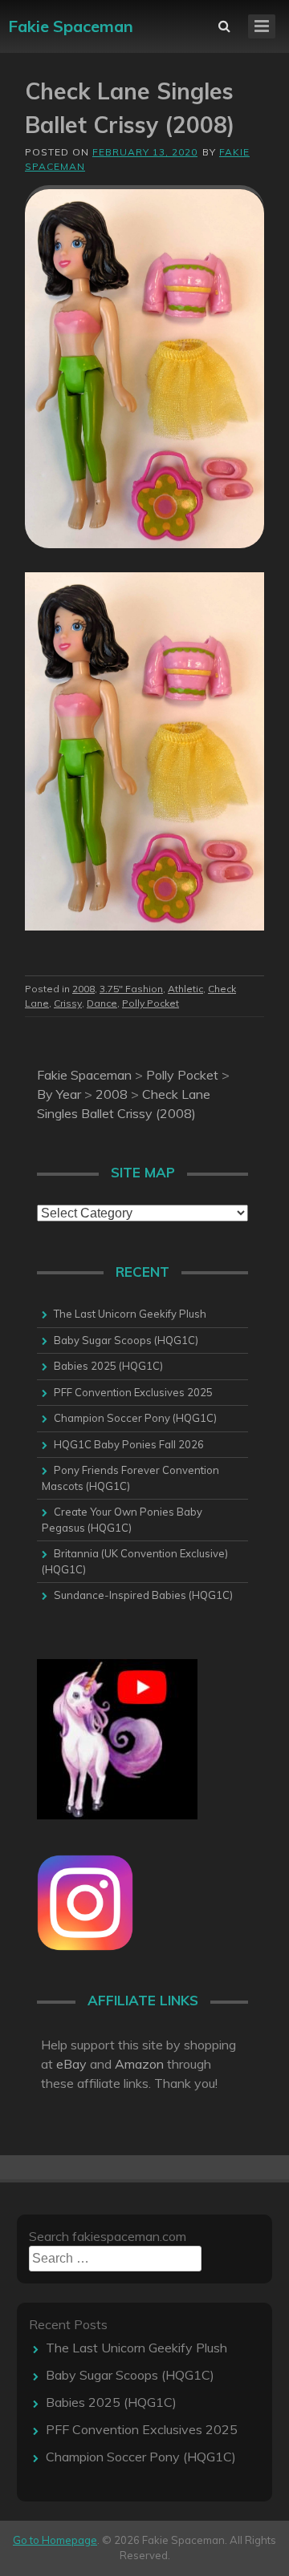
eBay (71, 2064)
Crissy (68, 1003)
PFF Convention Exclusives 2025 (133, 1392)
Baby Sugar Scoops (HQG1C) (126, 1340)
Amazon (139, 2064)
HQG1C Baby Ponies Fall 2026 (129, 1444)
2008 (83, 989)
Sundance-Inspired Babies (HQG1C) (143, 1595)
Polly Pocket (151, 1003)
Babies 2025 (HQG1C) (108, 1366)
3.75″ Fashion (131, 989)
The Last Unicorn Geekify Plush (130, 1314)
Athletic (185, 989)
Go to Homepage (55, 2540)
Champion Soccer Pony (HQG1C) (135, 1418)
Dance (102, 1003)
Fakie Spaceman (71, 26)
